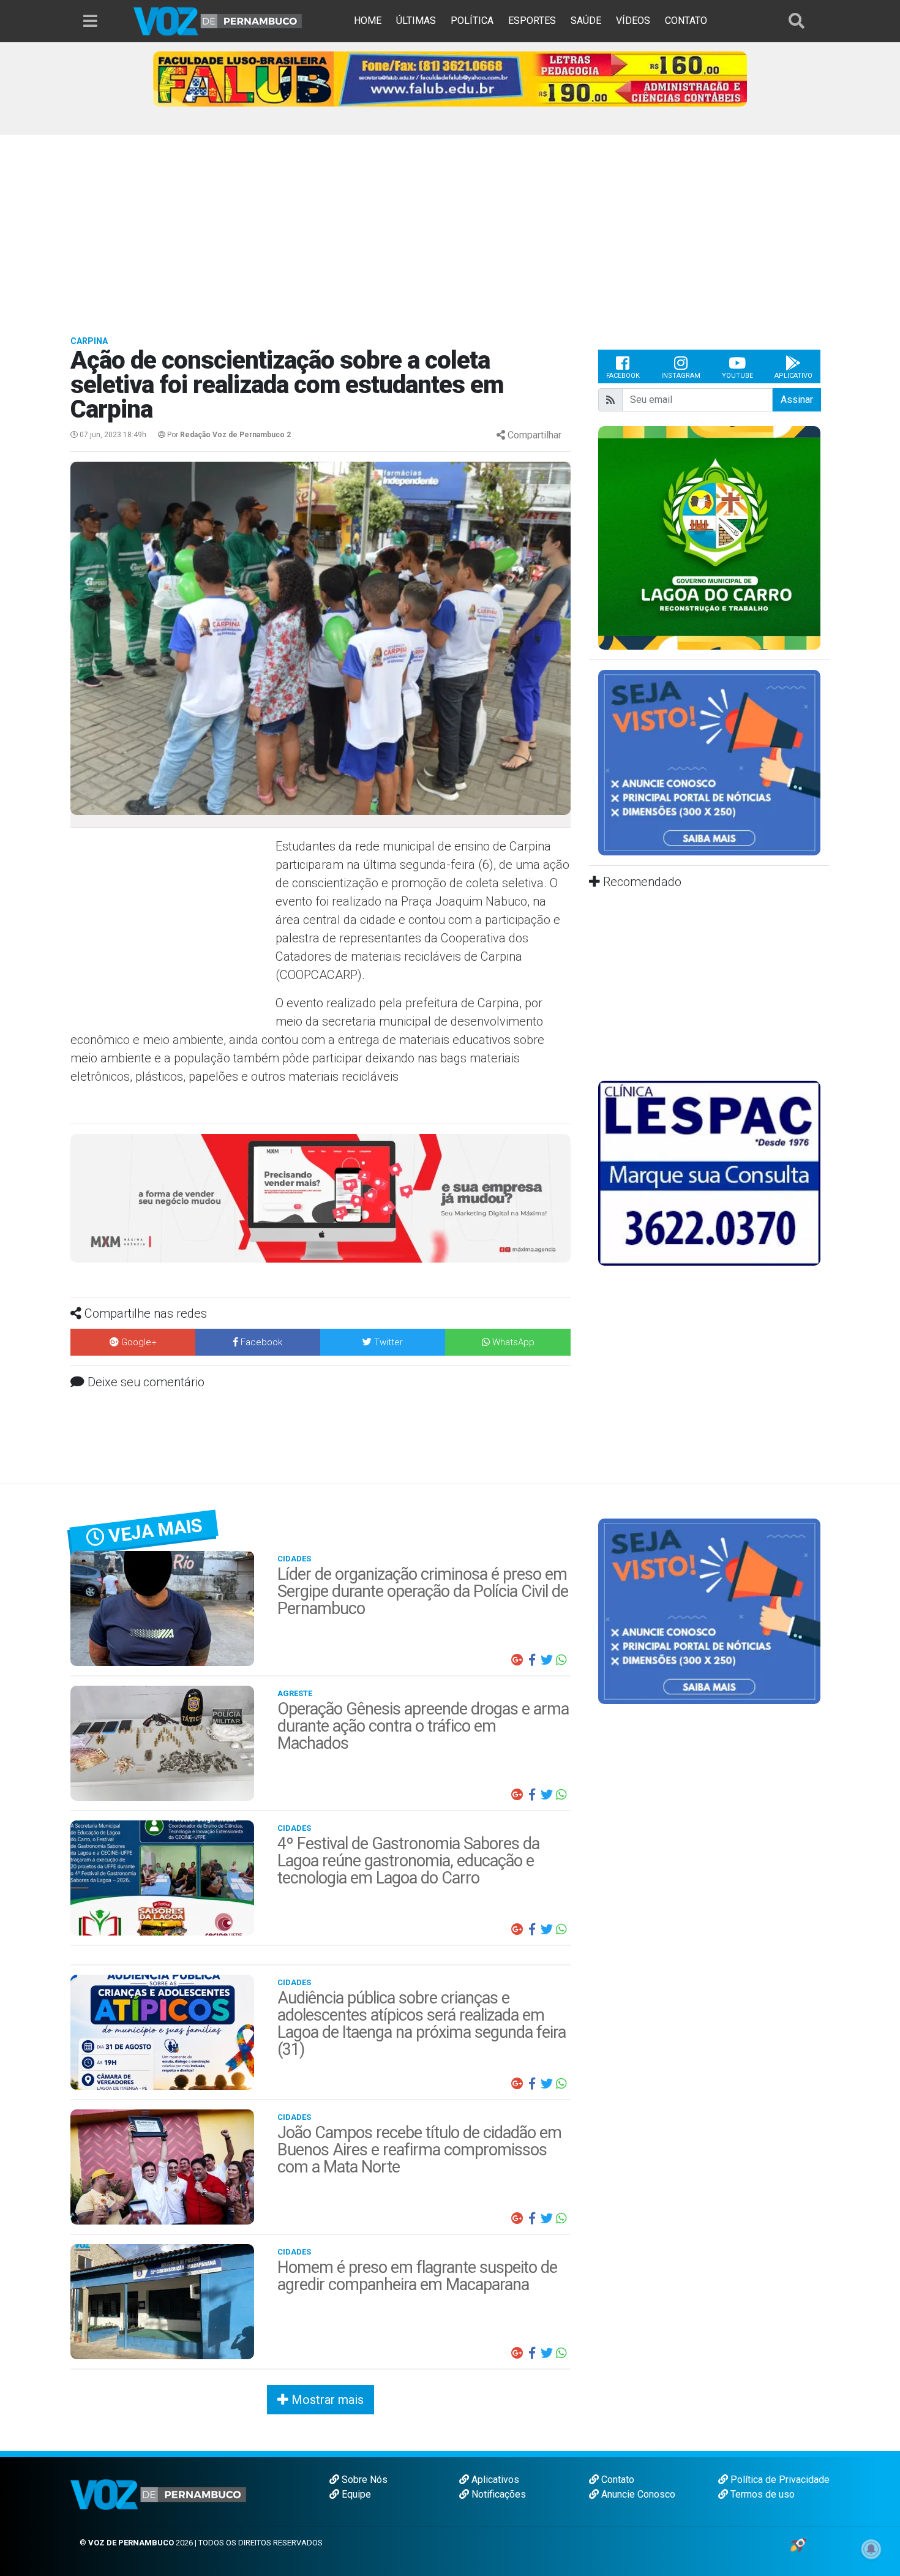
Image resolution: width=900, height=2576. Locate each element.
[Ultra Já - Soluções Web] (798, 2544)
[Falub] (450, 78)
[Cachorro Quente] (321, 1197)
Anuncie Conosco (637, 2494)
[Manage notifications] (871, 2549)
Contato (617, 2480)
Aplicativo (793, 376)
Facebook (623, 376)
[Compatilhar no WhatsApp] (561, 1660)
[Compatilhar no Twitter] (547, 1660)
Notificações (497, 2494)
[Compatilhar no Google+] (517, 1660)
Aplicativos (494, 2480)
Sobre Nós (363, 2480)
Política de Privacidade (779, 2480)
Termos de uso (761, 2494)
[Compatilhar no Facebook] (532, 1660)
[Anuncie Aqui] (709, 762)
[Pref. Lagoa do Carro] (709, 537)
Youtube (737, 376)
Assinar (797, 400)
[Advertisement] (450, 227)
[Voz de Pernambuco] (218, 21)
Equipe (355, 2494)
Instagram (681, 376)
